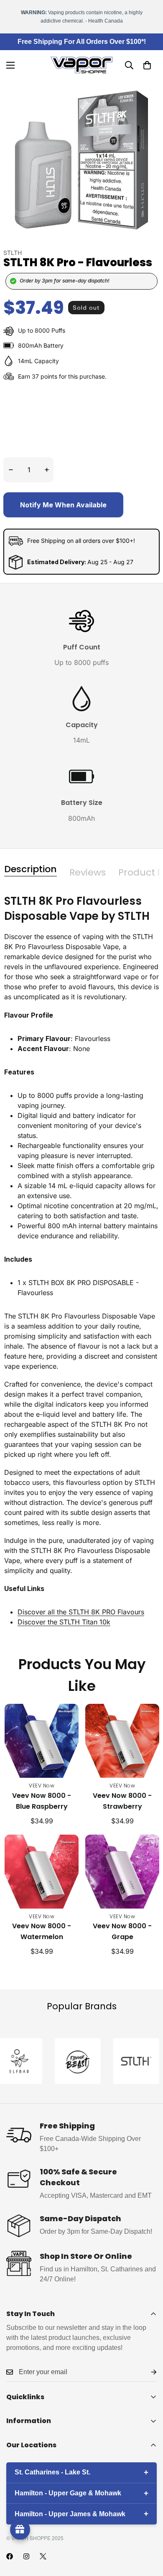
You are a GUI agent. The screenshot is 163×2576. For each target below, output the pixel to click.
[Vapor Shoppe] (81, 65)
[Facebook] (10, 2556)
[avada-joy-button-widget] (20, 2530)
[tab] (31, 869)
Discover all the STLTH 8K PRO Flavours (81, 1612)
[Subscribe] (147, 2372)
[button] (147, 65)
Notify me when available (63, 505)
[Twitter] (43, 2556)
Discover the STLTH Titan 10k (64, 1622)
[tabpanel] (81, 1267)
